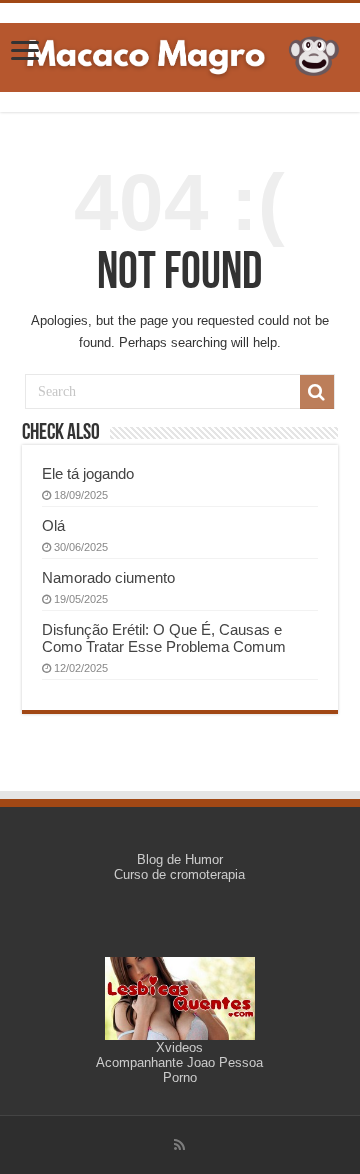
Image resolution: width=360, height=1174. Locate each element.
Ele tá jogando (88, 473)
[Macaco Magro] (180, 54)
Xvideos (179, 1047)
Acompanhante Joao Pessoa (179, 1062)
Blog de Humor (180, 859)
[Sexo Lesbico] (180, 997)
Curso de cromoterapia (179, 874)
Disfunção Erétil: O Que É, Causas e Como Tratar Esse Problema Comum (164, 638)
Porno (180, 1077)
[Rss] (179, 1145)
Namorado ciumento (108, 577)
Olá (53, 525)
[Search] (317, 392)
